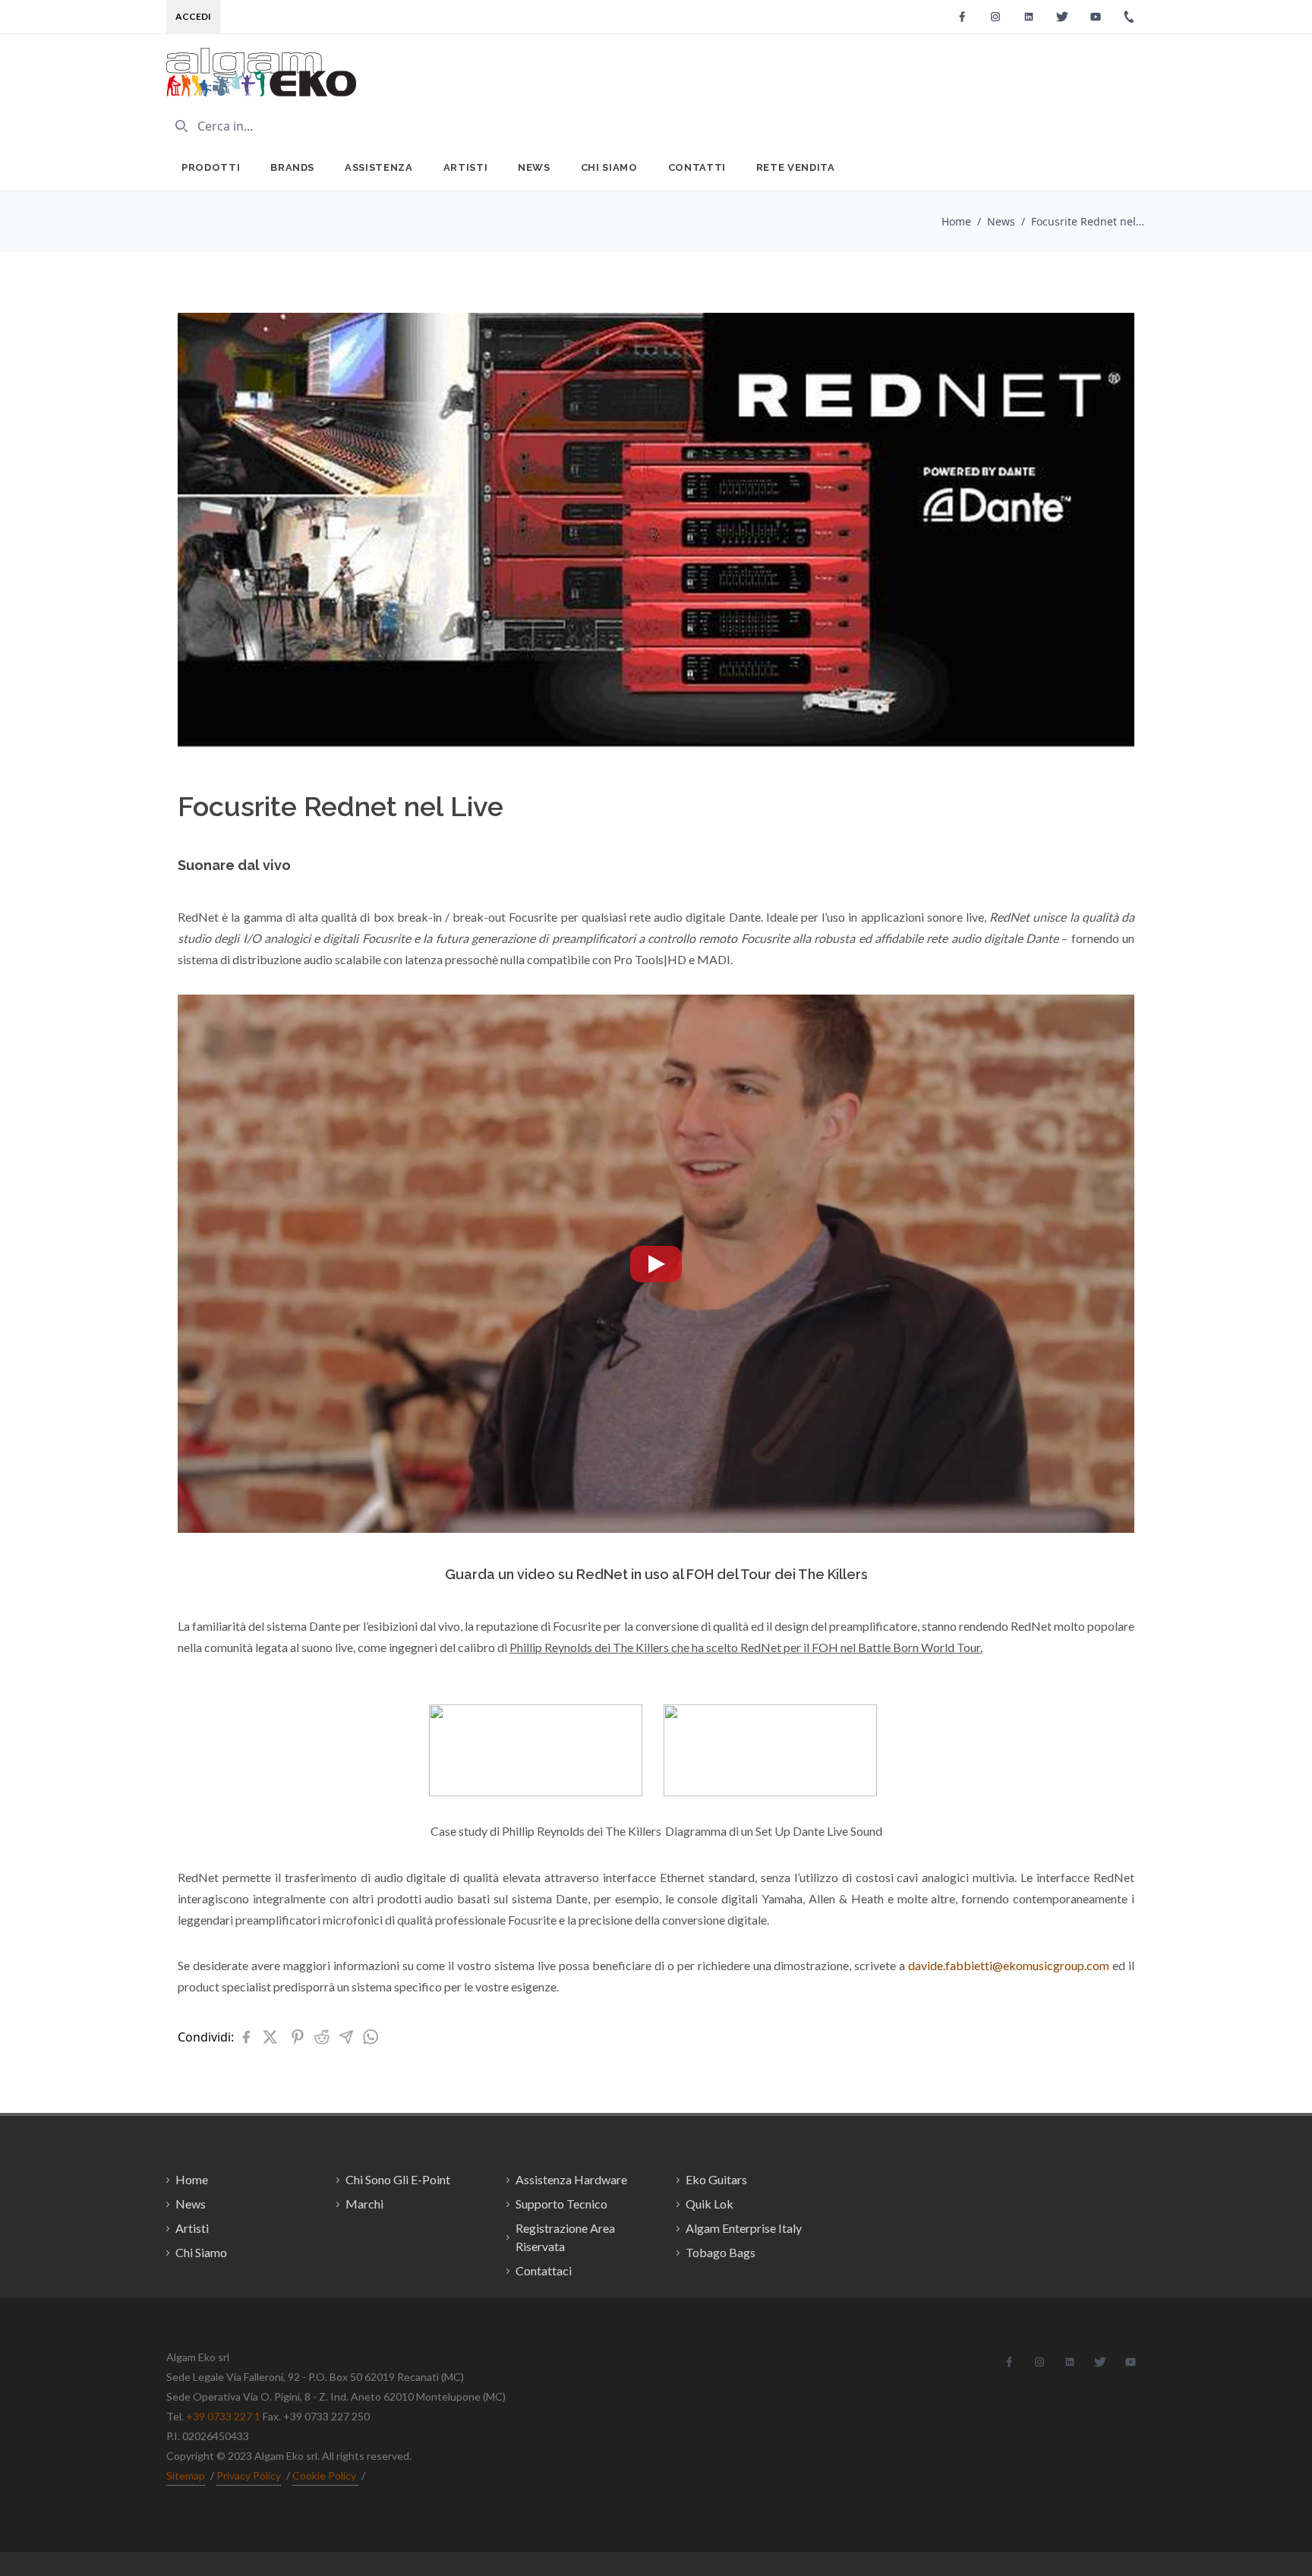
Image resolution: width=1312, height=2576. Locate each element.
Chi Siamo (609, 167)
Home (956, 221)
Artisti (466, 167)
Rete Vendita (796, 167)
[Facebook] (962, 17)
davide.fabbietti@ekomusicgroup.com (1009, 1965)
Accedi (193, 16)
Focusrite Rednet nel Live (1088, 221)
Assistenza (379, 167)
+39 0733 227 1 (223, 2416)
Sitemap (186, 2475)
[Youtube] (1096, 17)
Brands (292, 167)
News (534, 167)
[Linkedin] (1029, 17)
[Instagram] (995, 17)
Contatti (697, 167)
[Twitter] (1062, 17)
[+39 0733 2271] (1129, 17)
